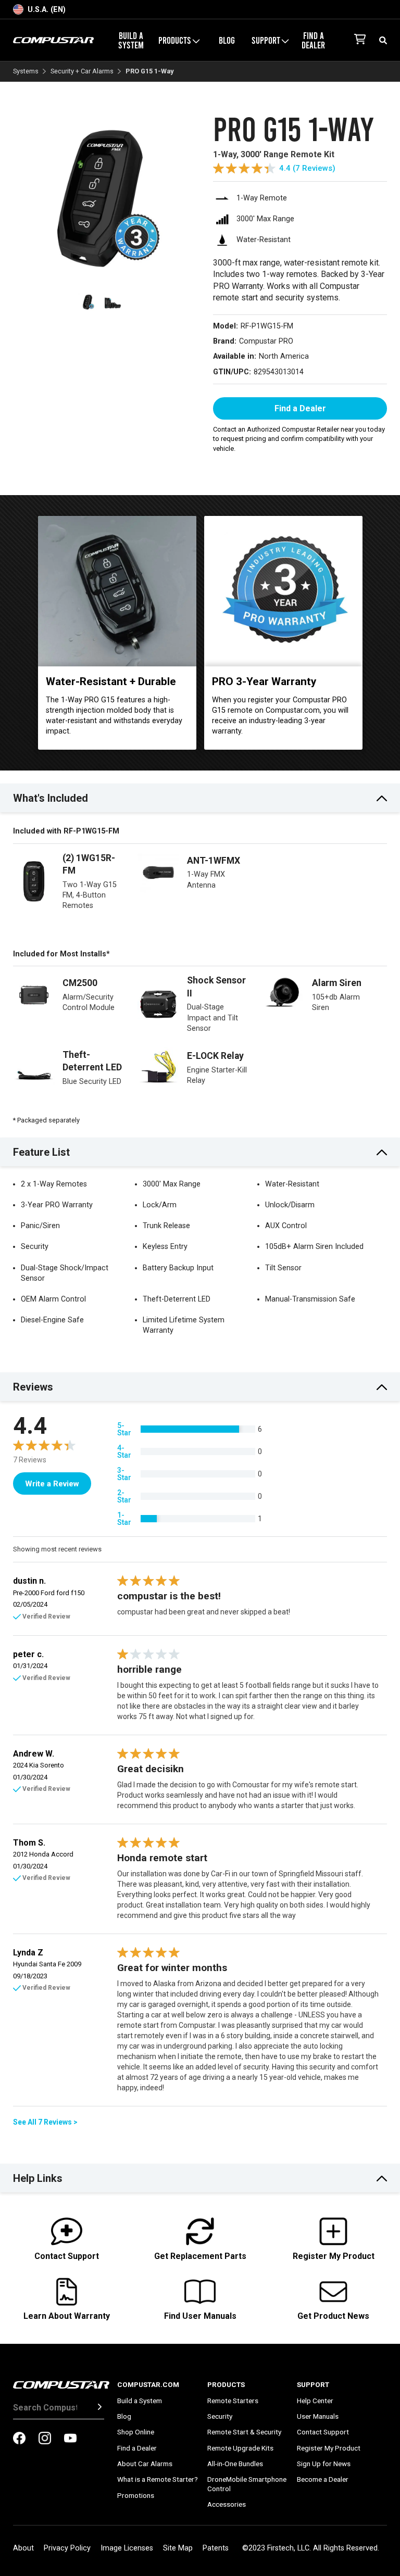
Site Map (178, 2548)
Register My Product (329, 2448)
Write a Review (52, 1484)
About (23, 2548)
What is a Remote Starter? (158, 2479)
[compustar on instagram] (45, 2439)
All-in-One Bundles (235, 2464)
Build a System (131, 40)
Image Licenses (127, 2548)
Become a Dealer (323, 2479)
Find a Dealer (313, 40)
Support (313, 2384)
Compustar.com (148, 2384)
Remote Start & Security (244, 2432)
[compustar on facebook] (19, 2439)
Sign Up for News (324, 2464)
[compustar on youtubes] (70, 2439)
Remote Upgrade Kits (240, 2448)
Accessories (227, 2504)
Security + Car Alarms (82, 72)
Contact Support (323, 2432)
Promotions (136, 2495)
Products (226, 2384)
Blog (227, 40)
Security (220, 2416)
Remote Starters (233, 2401)
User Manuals (318, 2416)
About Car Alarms (145, 2464)
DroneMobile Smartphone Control (247, 2484)
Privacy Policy (67, 2548)
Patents (216, 2548)
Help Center (315, 2401)
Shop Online (136, 2432)
